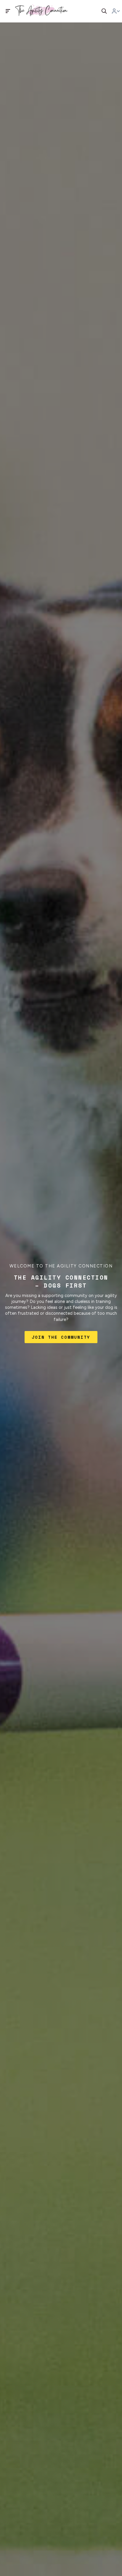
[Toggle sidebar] (8, 11)
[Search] (104, 11)
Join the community (61, 1337)
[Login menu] (116, 11)
